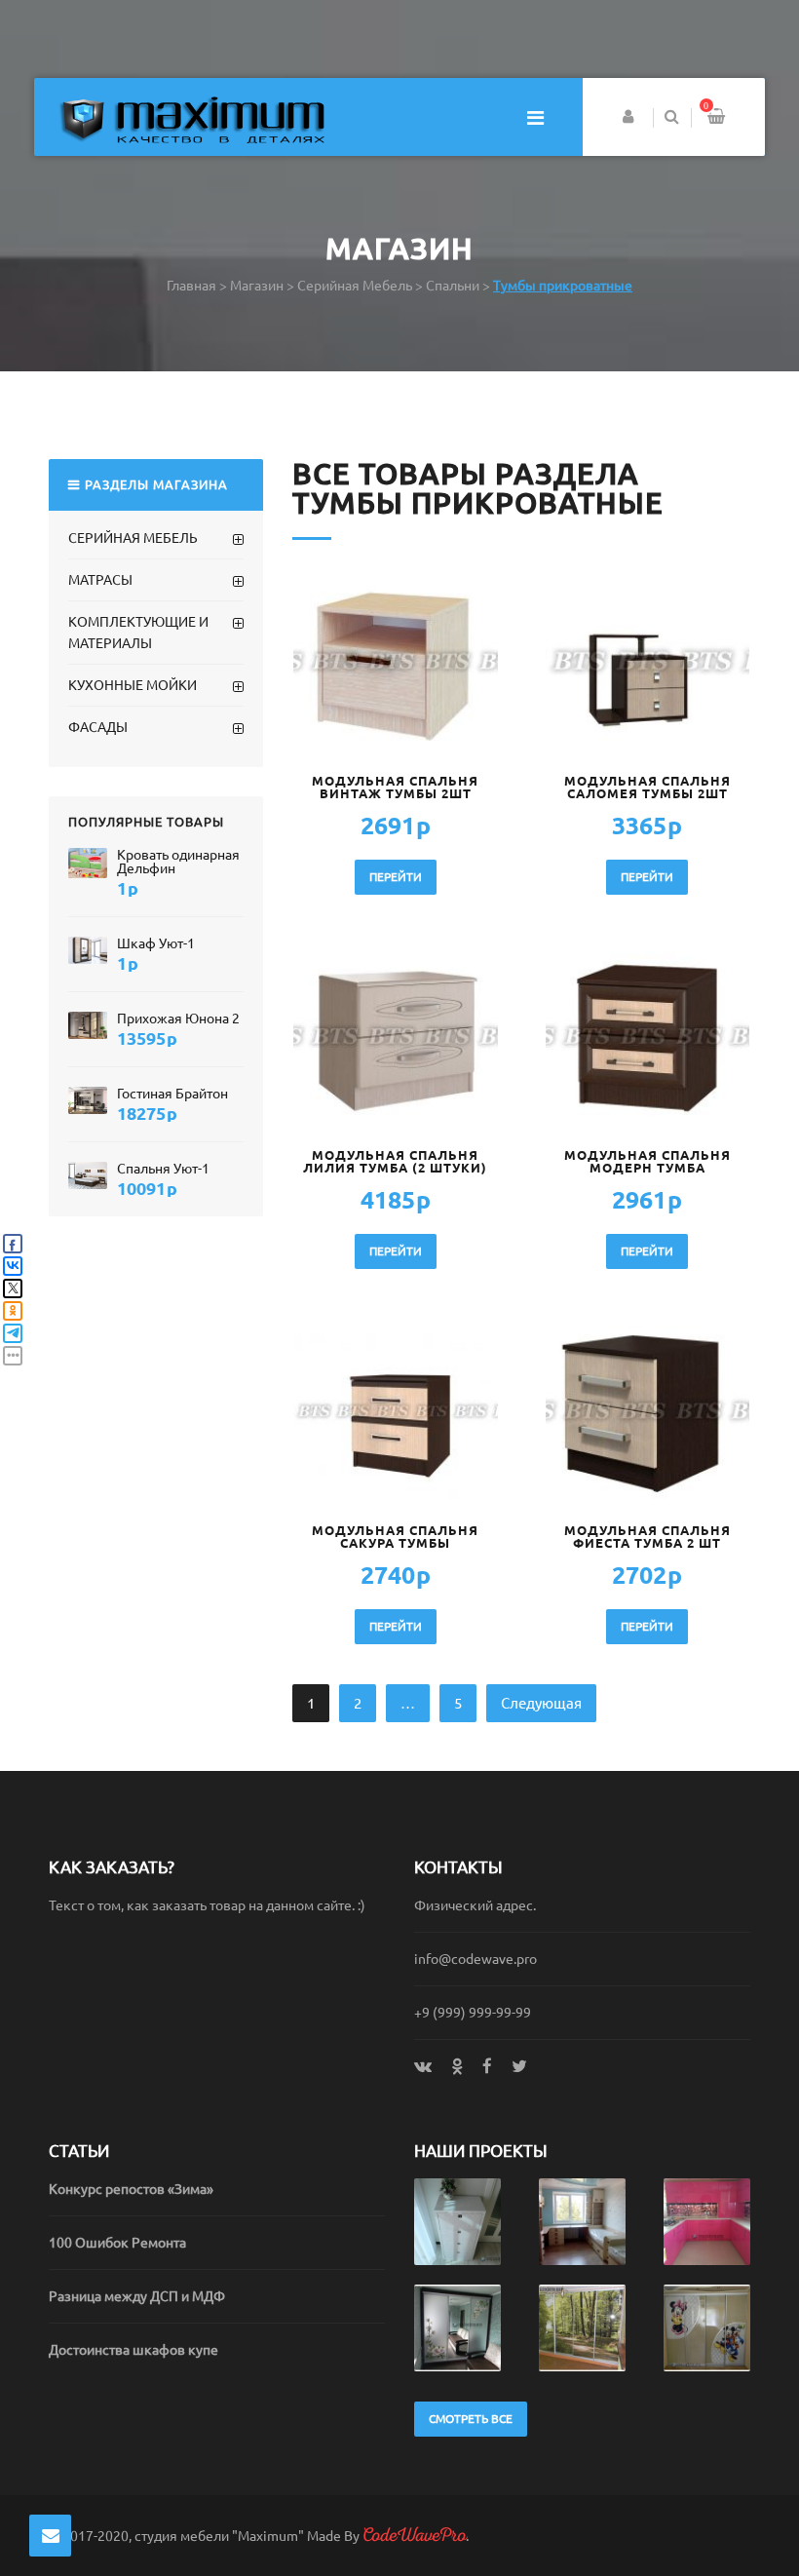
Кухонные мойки (133, 685)
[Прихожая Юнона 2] (88, 1025)
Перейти (396, 877)
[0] (716, 118)
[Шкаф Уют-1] (88, 950)
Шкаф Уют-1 (156, 943)
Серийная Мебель (355, 286)
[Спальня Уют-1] (88, 1175)
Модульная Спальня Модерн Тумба (647, 1162)
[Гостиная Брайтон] (88, 1100)
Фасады (98, 727)
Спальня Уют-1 (163, 1169)
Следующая (541, 1703)
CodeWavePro (414, 2535)
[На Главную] (191, 118)
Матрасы (100, 580)
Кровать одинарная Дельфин (178, 862)
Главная (191, 286)
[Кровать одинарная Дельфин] (88, 862)
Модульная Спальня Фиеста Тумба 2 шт (647, 1537)
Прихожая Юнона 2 (178, 1019)
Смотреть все (471, 2419)
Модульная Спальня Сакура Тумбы (395, 1537)
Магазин (257, 286)
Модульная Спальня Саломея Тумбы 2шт (647, 788)
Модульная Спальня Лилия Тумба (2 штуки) (395, 1162)
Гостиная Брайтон (172, 1094)
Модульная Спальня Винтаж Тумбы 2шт (395, 788)
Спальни (453, 286)
